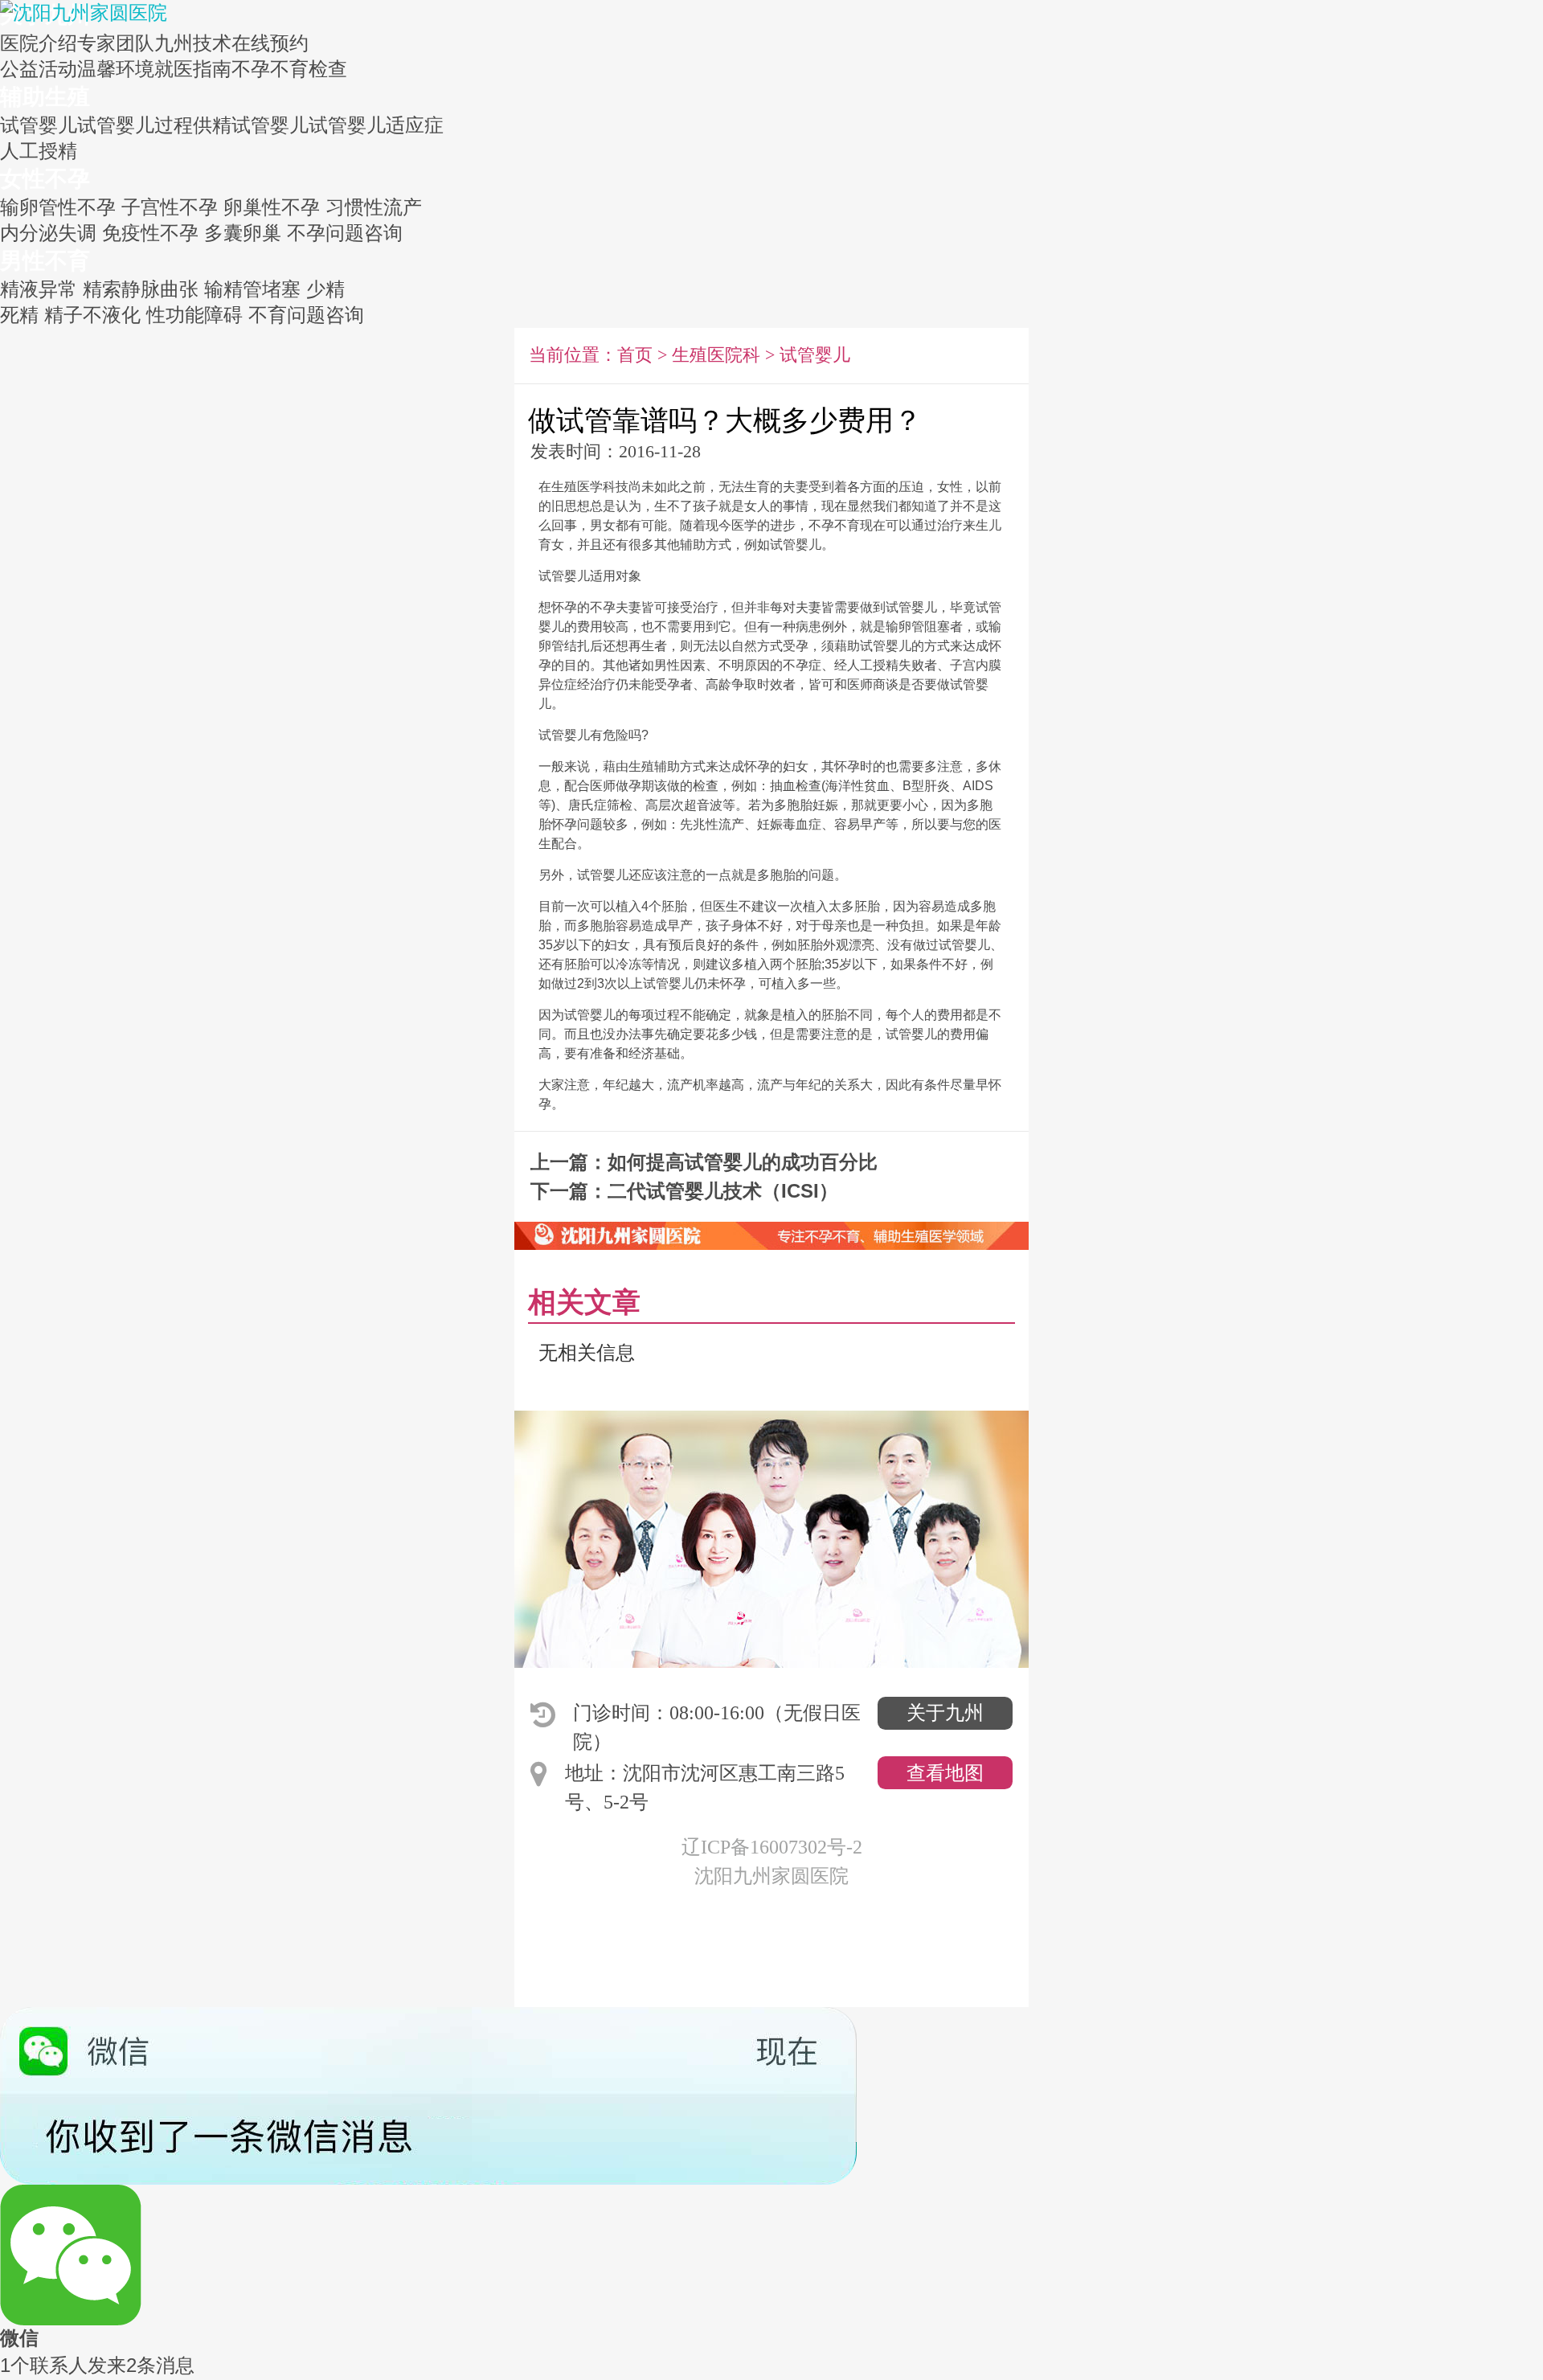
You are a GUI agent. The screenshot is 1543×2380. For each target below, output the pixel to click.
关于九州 (945, 1713)
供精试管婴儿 (251, 125)
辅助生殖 (45, 97)
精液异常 (39, 289)
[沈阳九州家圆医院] (84, 11)
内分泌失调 (48, 233)
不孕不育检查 (289, 69)
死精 (19, 315)
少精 (325, 289)
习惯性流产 (374, 207)
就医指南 (193, 69)
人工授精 (39, 151)
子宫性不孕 (170, 207)
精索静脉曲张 (141, 289)
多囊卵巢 (243, 233)
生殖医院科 (716, 355)
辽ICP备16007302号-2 (772, 1847)
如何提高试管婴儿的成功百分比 (743, 1162)
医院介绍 (39, 43)
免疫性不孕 (150, 233)
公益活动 (39, 69)
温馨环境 (116, 69)
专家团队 (116, 43)
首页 (635, 355)
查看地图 (945, 1773)
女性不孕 (45, 179)
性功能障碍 (194, 315)
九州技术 (193, 43)
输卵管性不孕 (58, 207)
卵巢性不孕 (272, 207)
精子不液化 (92, 315)
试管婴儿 (39, 125)
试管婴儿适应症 (376, 125)
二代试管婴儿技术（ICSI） (723, 1191)
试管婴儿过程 (135, 125)
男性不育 (45, 261)
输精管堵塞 (252, 289)
